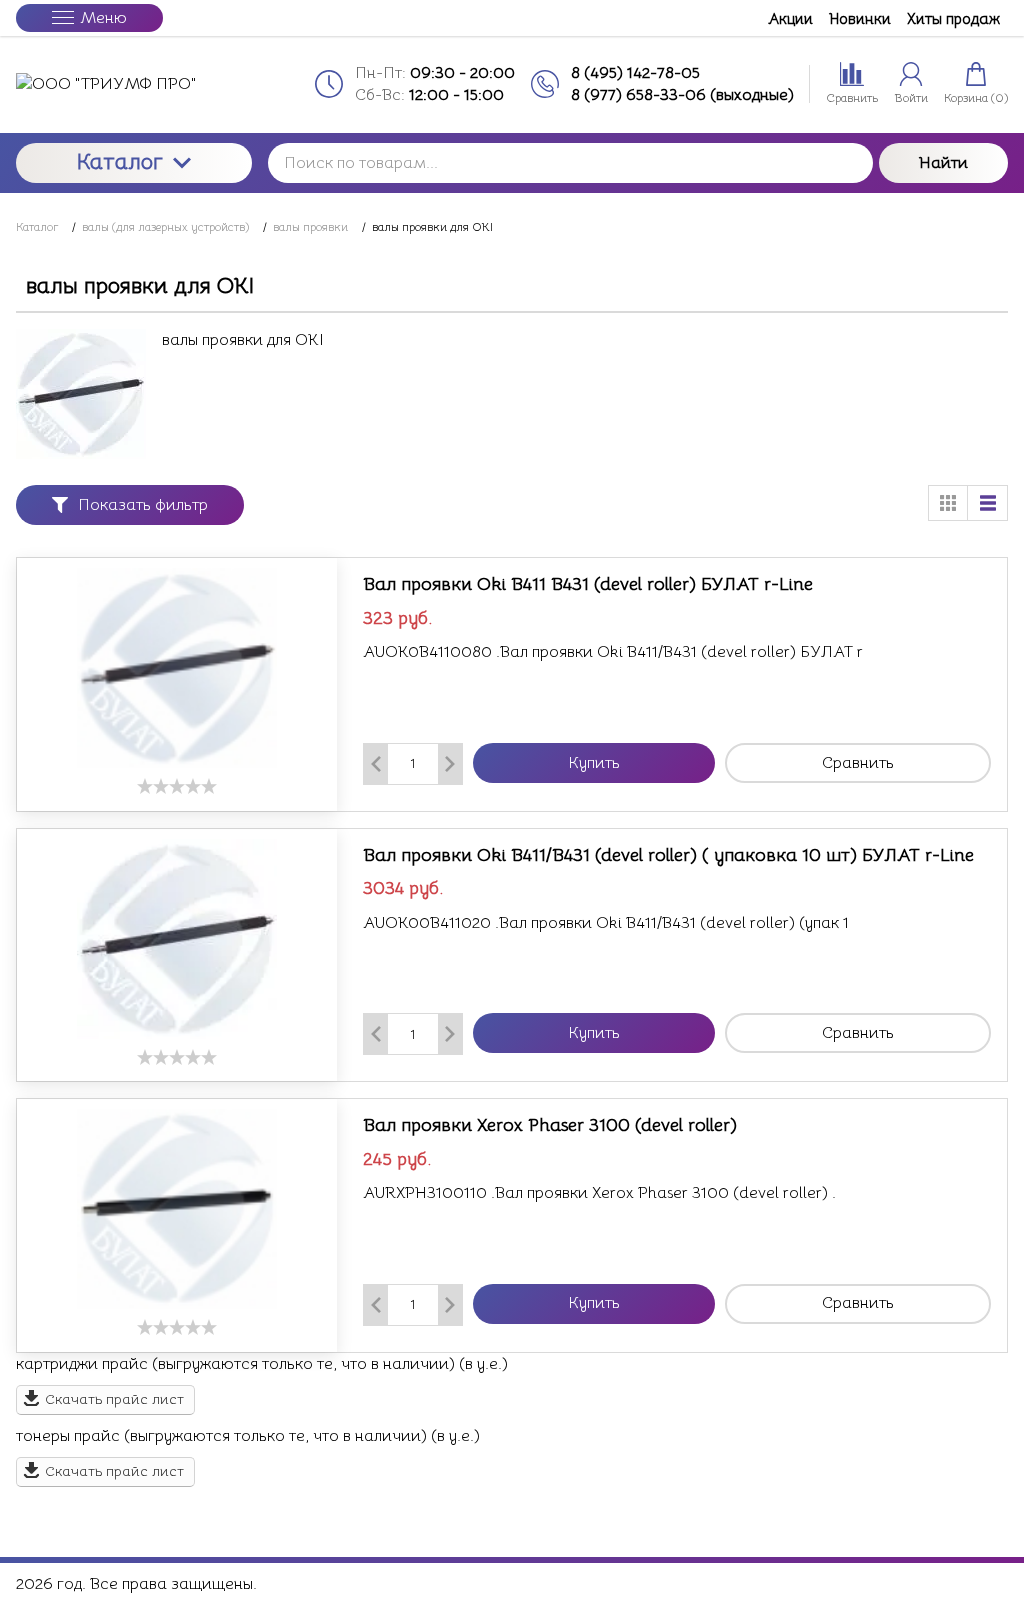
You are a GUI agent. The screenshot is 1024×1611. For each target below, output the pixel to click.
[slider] (177, 786)
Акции (790, 18)
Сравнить (858, 763)
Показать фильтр (143, 505)
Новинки (860, 18)
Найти (943, 163)
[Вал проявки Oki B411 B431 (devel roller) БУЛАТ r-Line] (177, 668)
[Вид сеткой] (948, 503)
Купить (594, 763)
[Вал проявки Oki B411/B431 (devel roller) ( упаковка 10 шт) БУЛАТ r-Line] (177, 939)
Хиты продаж (953, 18)
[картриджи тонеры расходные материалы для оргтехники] (134, 84)
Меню (103, 18)
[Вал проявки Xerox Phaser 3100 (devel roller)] (177, 1209)
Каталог (120, 161)
